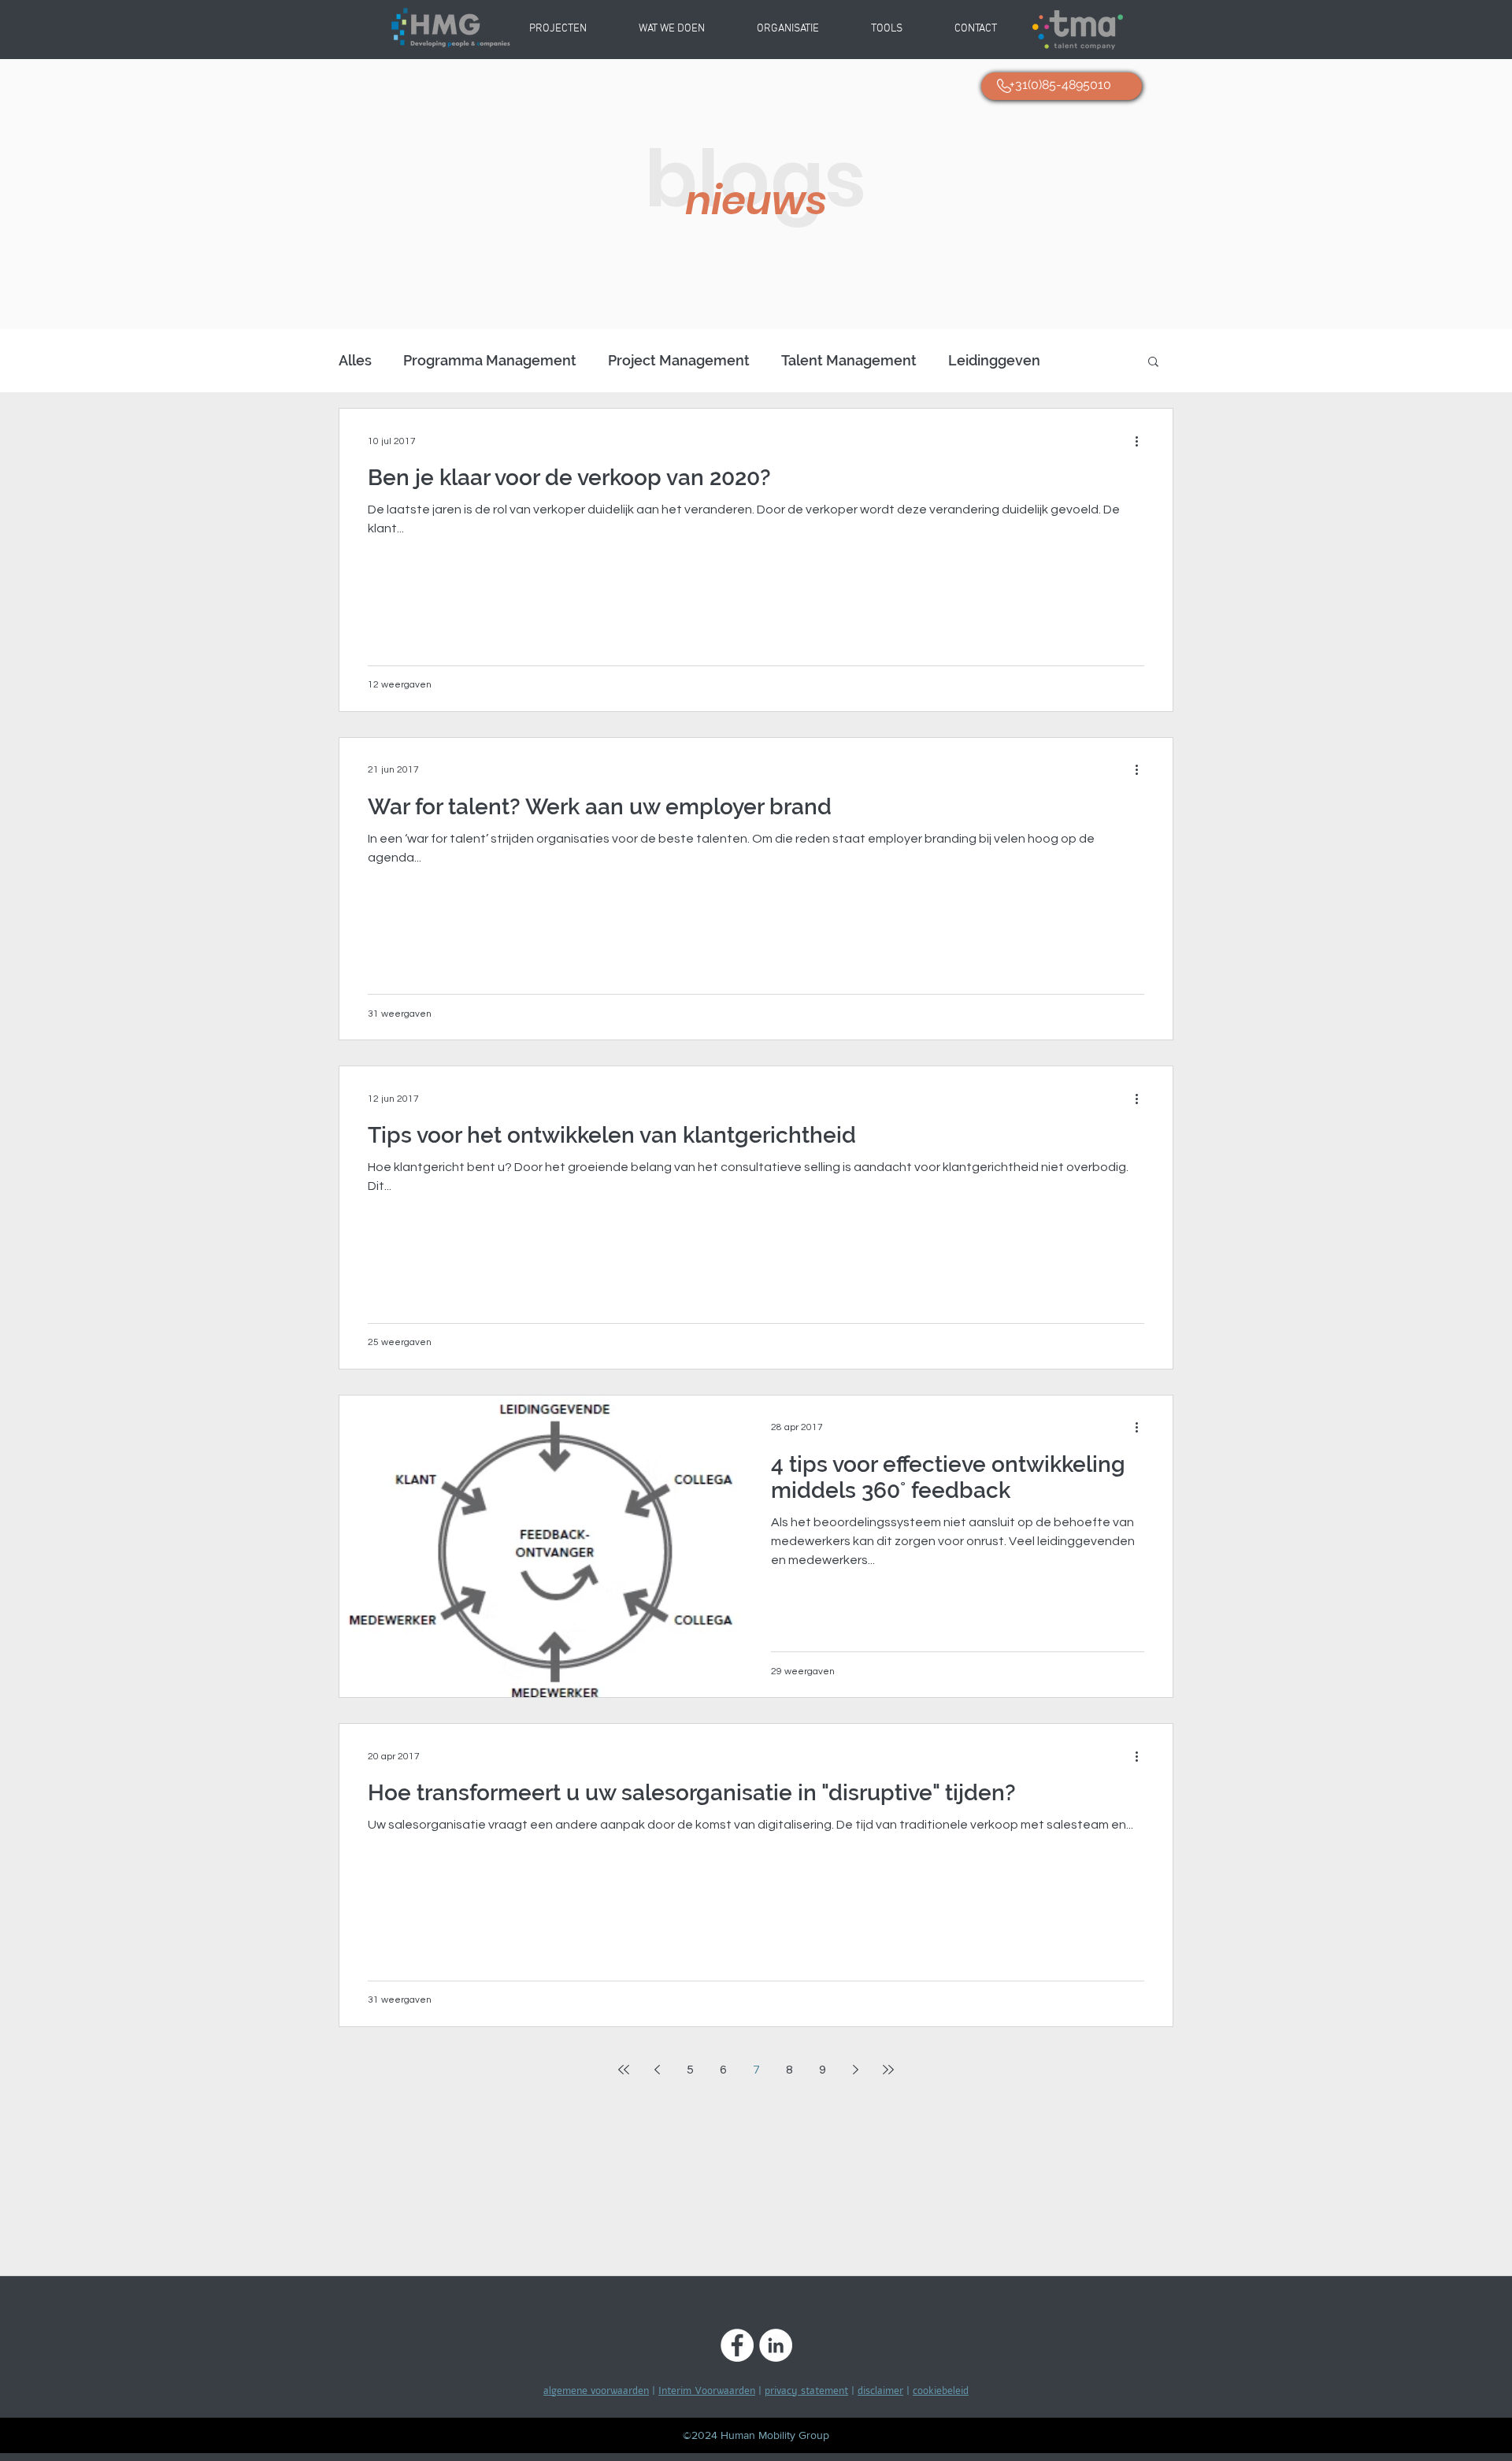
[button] (788, 29)
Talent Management (849, 360)
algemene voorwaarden (596, 2391)
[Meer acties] (1142, 441)
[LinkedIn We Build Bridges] (776, 2345)
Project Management (679, 360)
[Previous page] (657, 2070)
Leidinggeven (994, 360)
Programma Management (490, 360)
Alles (355, 360)
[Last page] (888, 2070)
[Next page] (855, 2070)
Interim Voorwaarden (707, 2391)
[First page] (624, 2070)
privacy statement (806, 2391)
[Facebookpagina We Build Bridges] (737, 2345)
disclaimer (880, 2391)
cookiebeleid (941, 2391)
